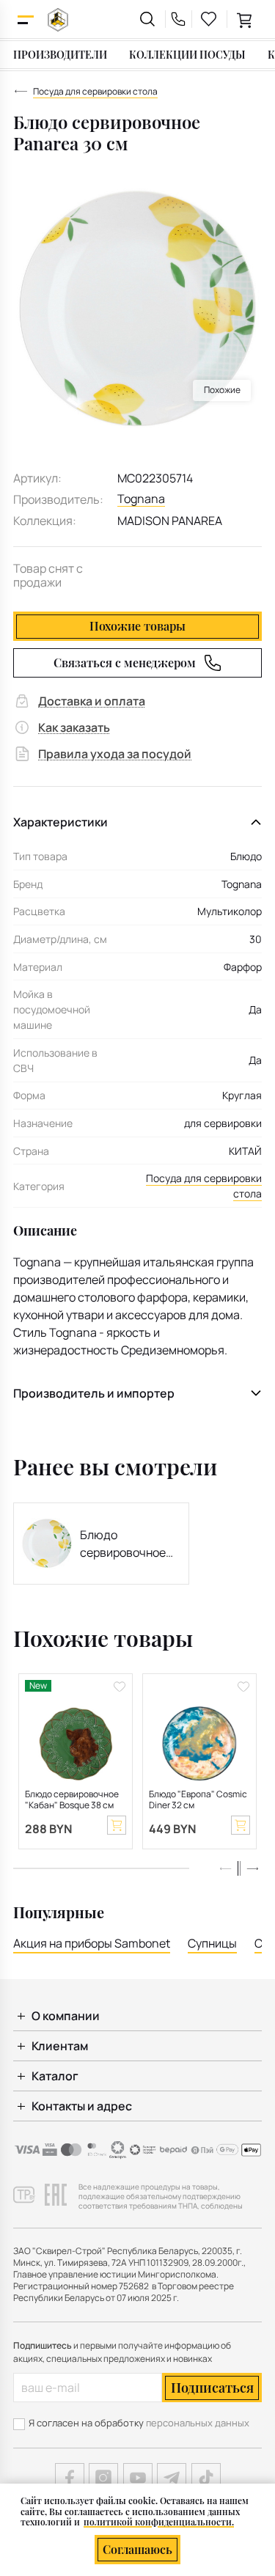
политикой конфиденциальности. (159, 2522)
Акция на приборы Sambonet (92, 1943)
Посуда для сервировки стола (204, 1186)
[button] (252, 1868)
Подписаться (212, 2388)
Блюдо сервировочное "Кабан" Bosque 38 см (72, 1800)
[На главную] (58, 19)
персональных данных (198, 2423)
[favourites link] (209, 19)
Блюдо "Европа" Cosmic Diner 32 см (198, 1800)
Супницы (212, 1943)
